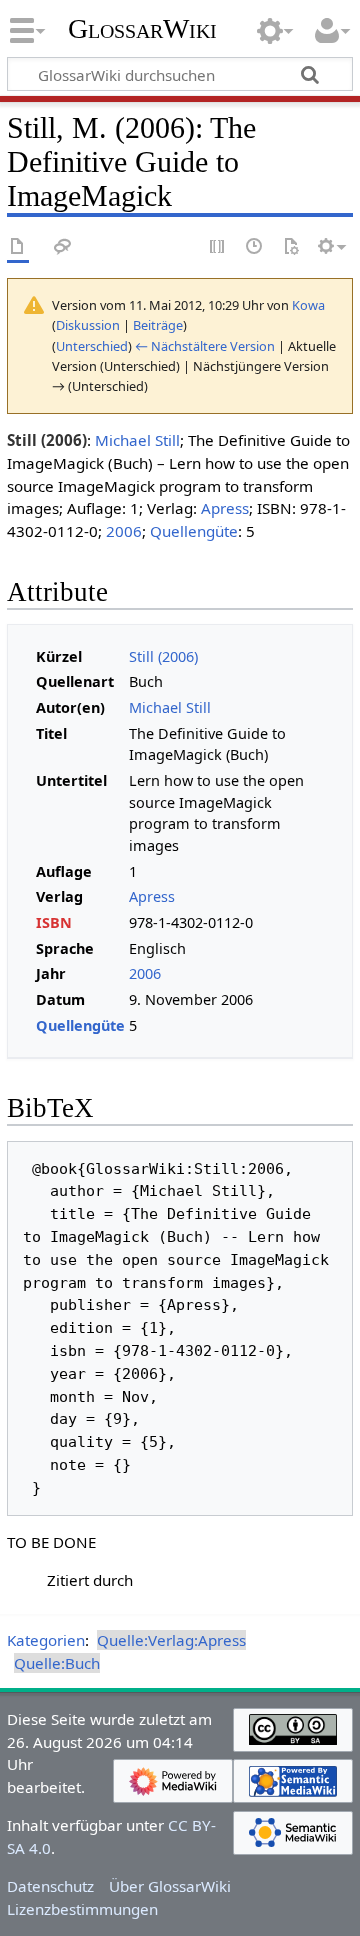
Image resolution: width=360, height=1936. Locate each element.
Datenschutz (50, 1886)
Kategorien (46, 1640)
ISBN (54, 922)
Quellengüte (194, 531)
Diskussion (88, 325)
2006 (124, 531)
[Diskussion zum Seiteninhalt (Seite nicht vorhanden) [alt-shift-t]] (63, 247)
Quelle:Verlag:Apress (171, 1640)
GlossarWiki (142, 29)
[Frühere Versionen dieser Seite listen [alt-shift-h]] (255, 247)
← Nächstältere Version (205, 346)
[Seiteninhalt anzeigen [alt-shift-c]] (18, 247)
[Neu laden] (291, 247)
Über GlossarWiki (170, 1886)
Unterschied (92, 346)
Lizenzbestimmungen (82, 1909)
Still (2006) (163, 656)
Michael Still (137, 440)
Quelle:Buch (57, 1663)
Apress (225, 508)
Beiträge (158, 325)
